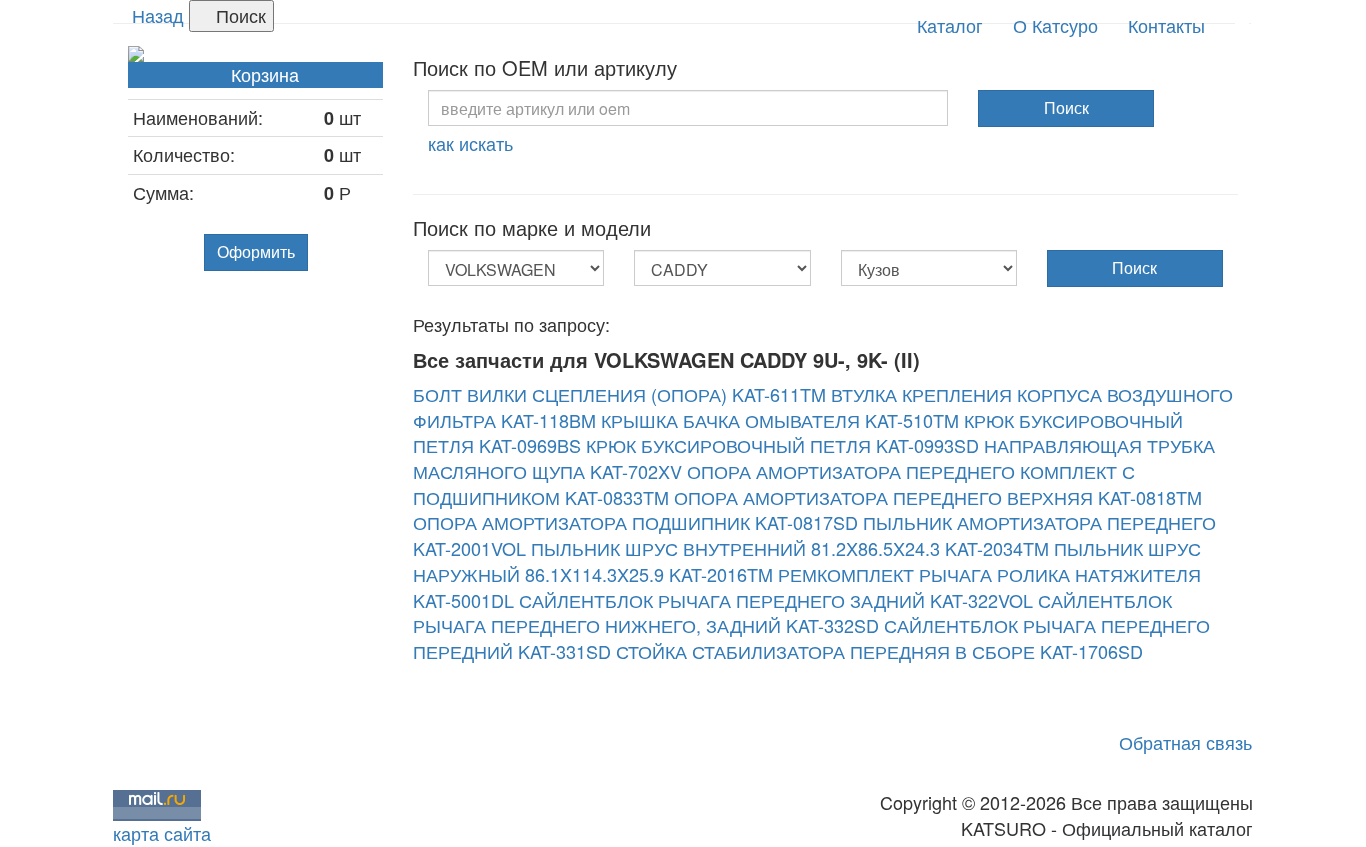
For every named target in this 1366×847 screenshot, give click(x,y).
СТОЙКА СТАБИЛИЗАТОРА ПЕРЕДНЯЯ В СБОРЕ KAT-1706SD (879, 651)
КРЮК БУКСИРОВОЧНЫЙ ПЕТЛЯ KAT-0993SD (782, 445)
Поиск (238, 15)
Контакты (1166, 25)
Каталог (950, 25)
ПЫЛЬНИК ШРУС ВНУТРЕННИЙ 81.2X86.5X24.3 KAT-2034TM (790, 548)
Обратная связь (1185, 742)
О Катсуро (1055, 25)
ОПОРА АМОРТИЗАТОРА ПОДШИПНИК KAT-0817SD (635, 522)
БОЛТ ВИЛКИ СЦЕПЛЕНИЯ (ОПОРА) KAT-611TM (619, 394)
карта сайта (162, 833)
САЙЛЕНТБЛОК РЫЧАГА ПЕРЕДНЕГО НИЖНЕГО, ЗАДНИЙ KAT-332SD (792, 613)
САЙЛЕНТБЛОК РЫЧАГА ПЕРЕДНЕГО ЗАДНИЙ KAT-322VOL (776, 600)
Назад (158, 15)
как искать (470, 143)
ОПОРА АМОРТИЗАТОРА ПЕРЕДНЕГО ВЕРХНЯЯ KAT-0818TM (938, 497)
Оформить (256, 251)
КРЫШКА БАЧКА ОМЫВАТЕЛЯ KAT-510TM (780, 420)
